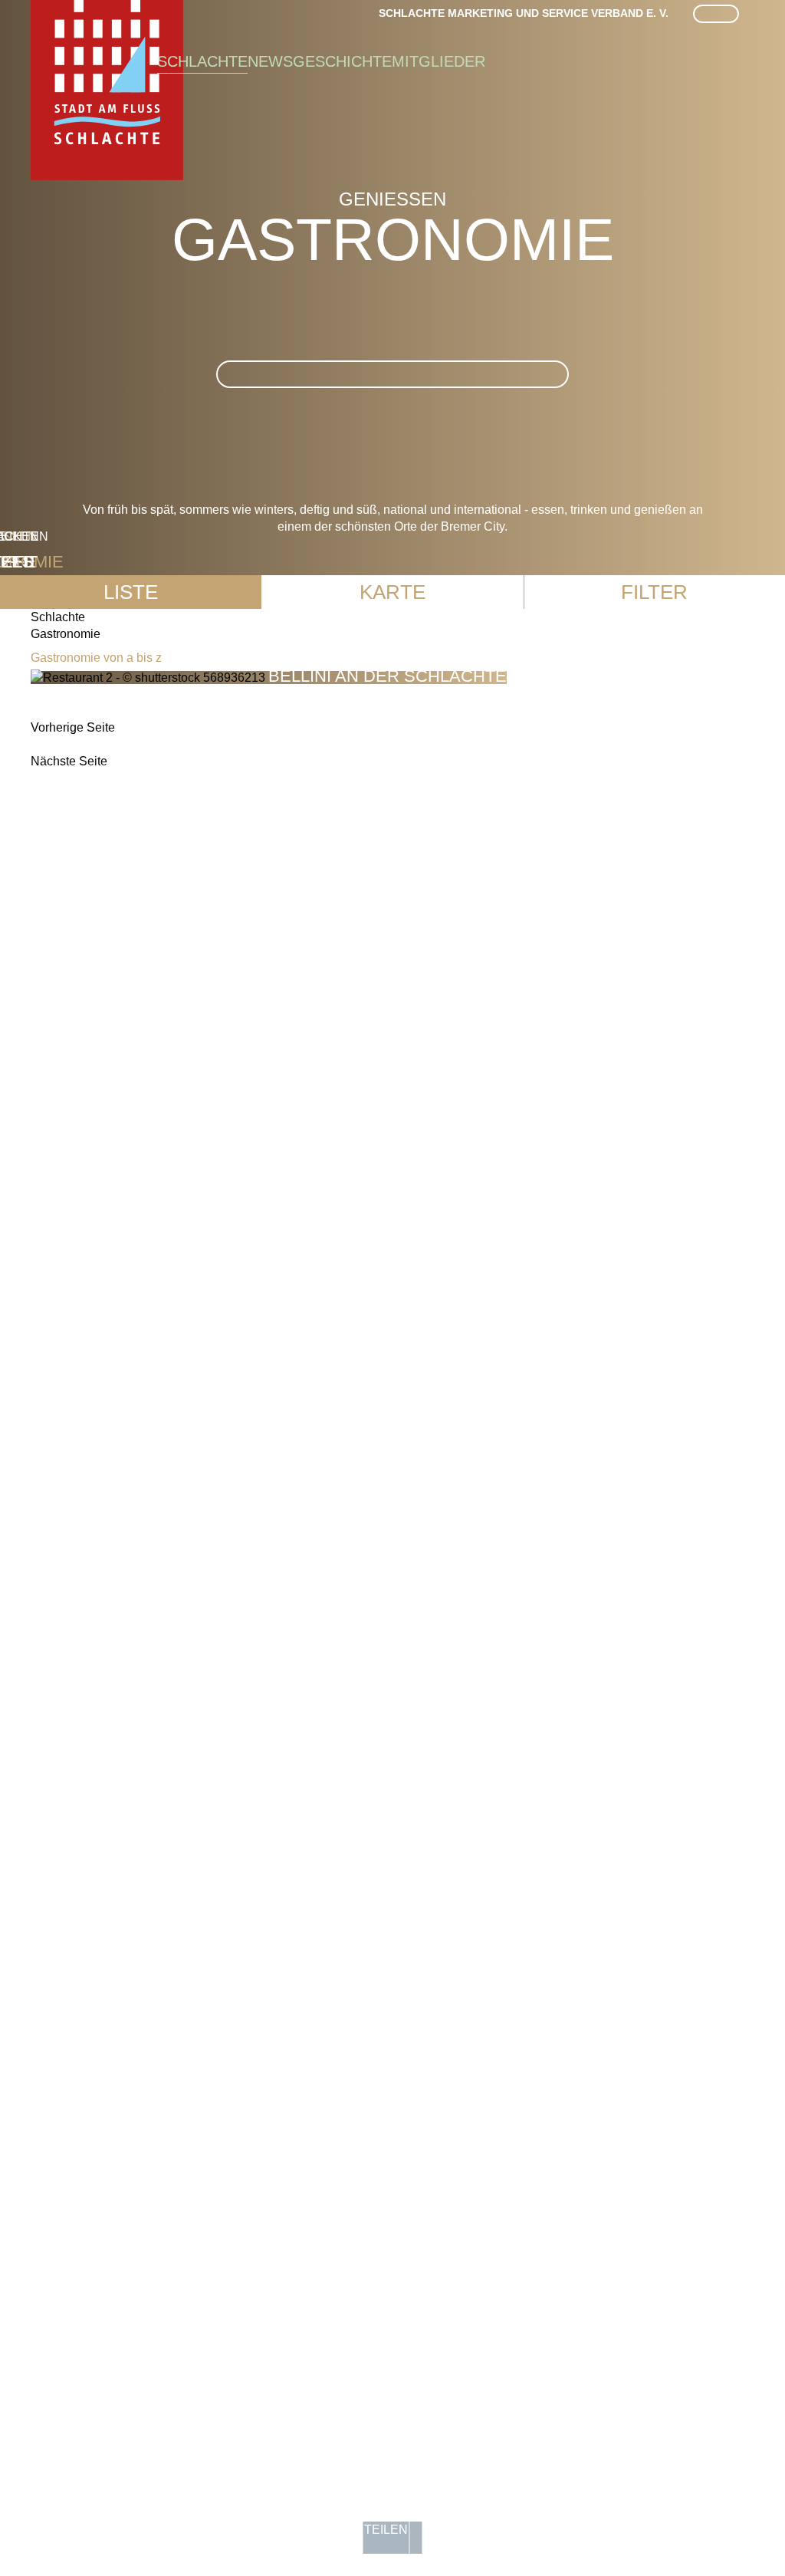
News (270, 61)
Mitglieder (438, 61)
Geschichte (342, 61)
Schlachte (202, 61)
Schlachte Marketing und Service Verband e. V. (524, 13)
